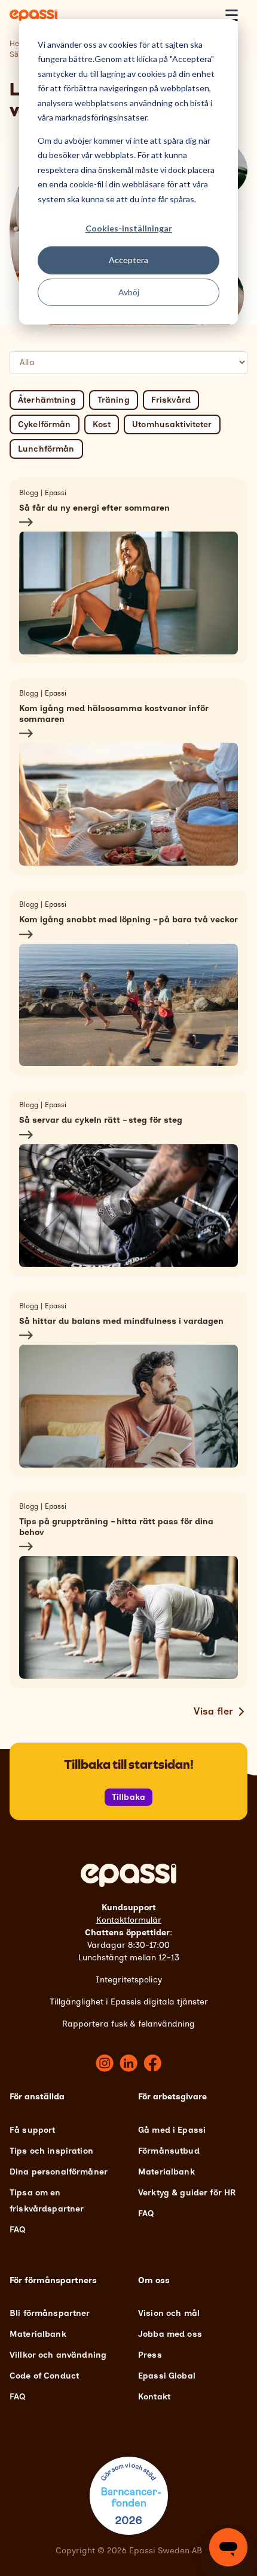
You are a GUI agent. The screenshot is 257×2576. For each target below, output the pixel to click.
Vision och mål (169, 2313)
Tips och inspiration (51, 2151)
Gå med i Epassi (172, 2130)
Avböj (129, 292)
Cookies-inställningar (129, 228)
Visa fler (213, 1711)
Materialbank (166, 2172)
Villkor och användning (58, 2355)
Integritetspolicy (129, 1980)
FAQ (17, 2230)
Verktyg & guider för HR (187, 2193)
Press (150, 2355)
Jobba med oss (170, 2334)
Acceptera (128, 260)
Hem (18, 43)
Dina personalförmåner (59, 2172)
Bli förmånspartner (50, 2313)
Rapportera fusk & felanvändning (128, 2024)
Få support (32, 2130)
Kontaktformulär (129, 1920)
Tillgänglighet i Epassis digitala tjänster (129, 2002)
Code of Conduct (44, 2376)
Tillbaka (128, 1797)
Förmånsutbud (169, 2151)
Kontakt (154, 2397)
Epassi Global (167, 2376)
